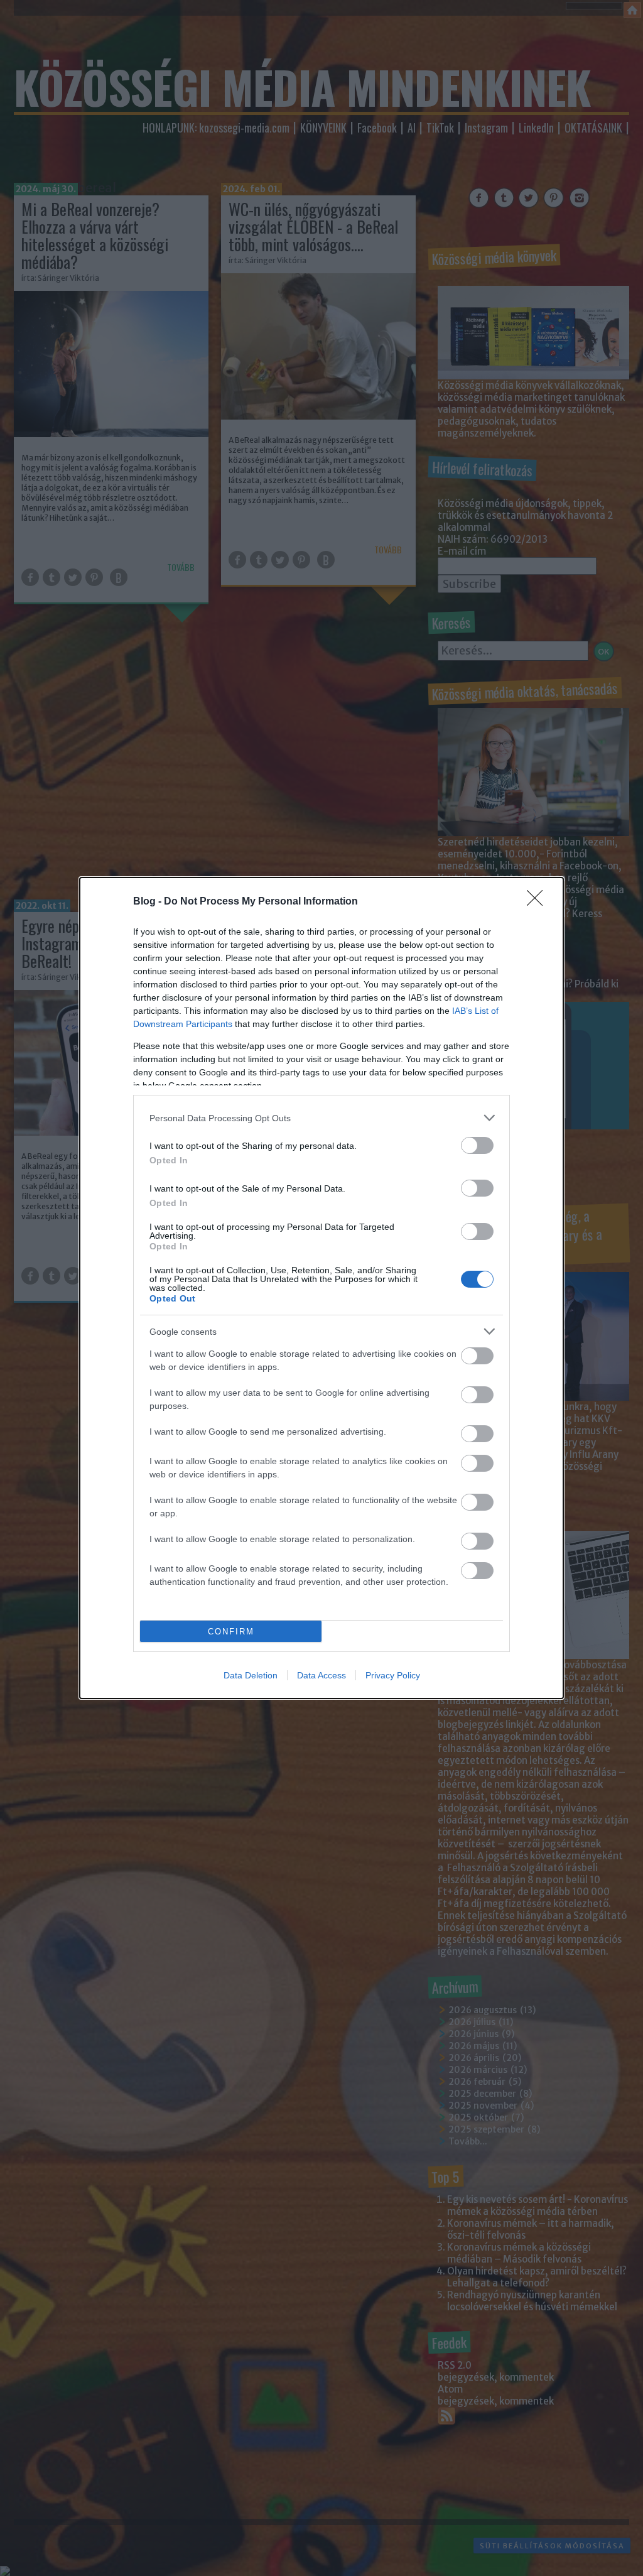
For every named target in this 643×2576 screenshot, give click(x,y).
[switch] (477, 1145)
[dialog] (321, 1288)
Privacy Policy (393, 1675)
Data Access (321, 1675)
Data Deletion (251, 1675)
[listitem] (321, 1118)
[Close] (539, 902)
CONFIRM (231, 1632)
